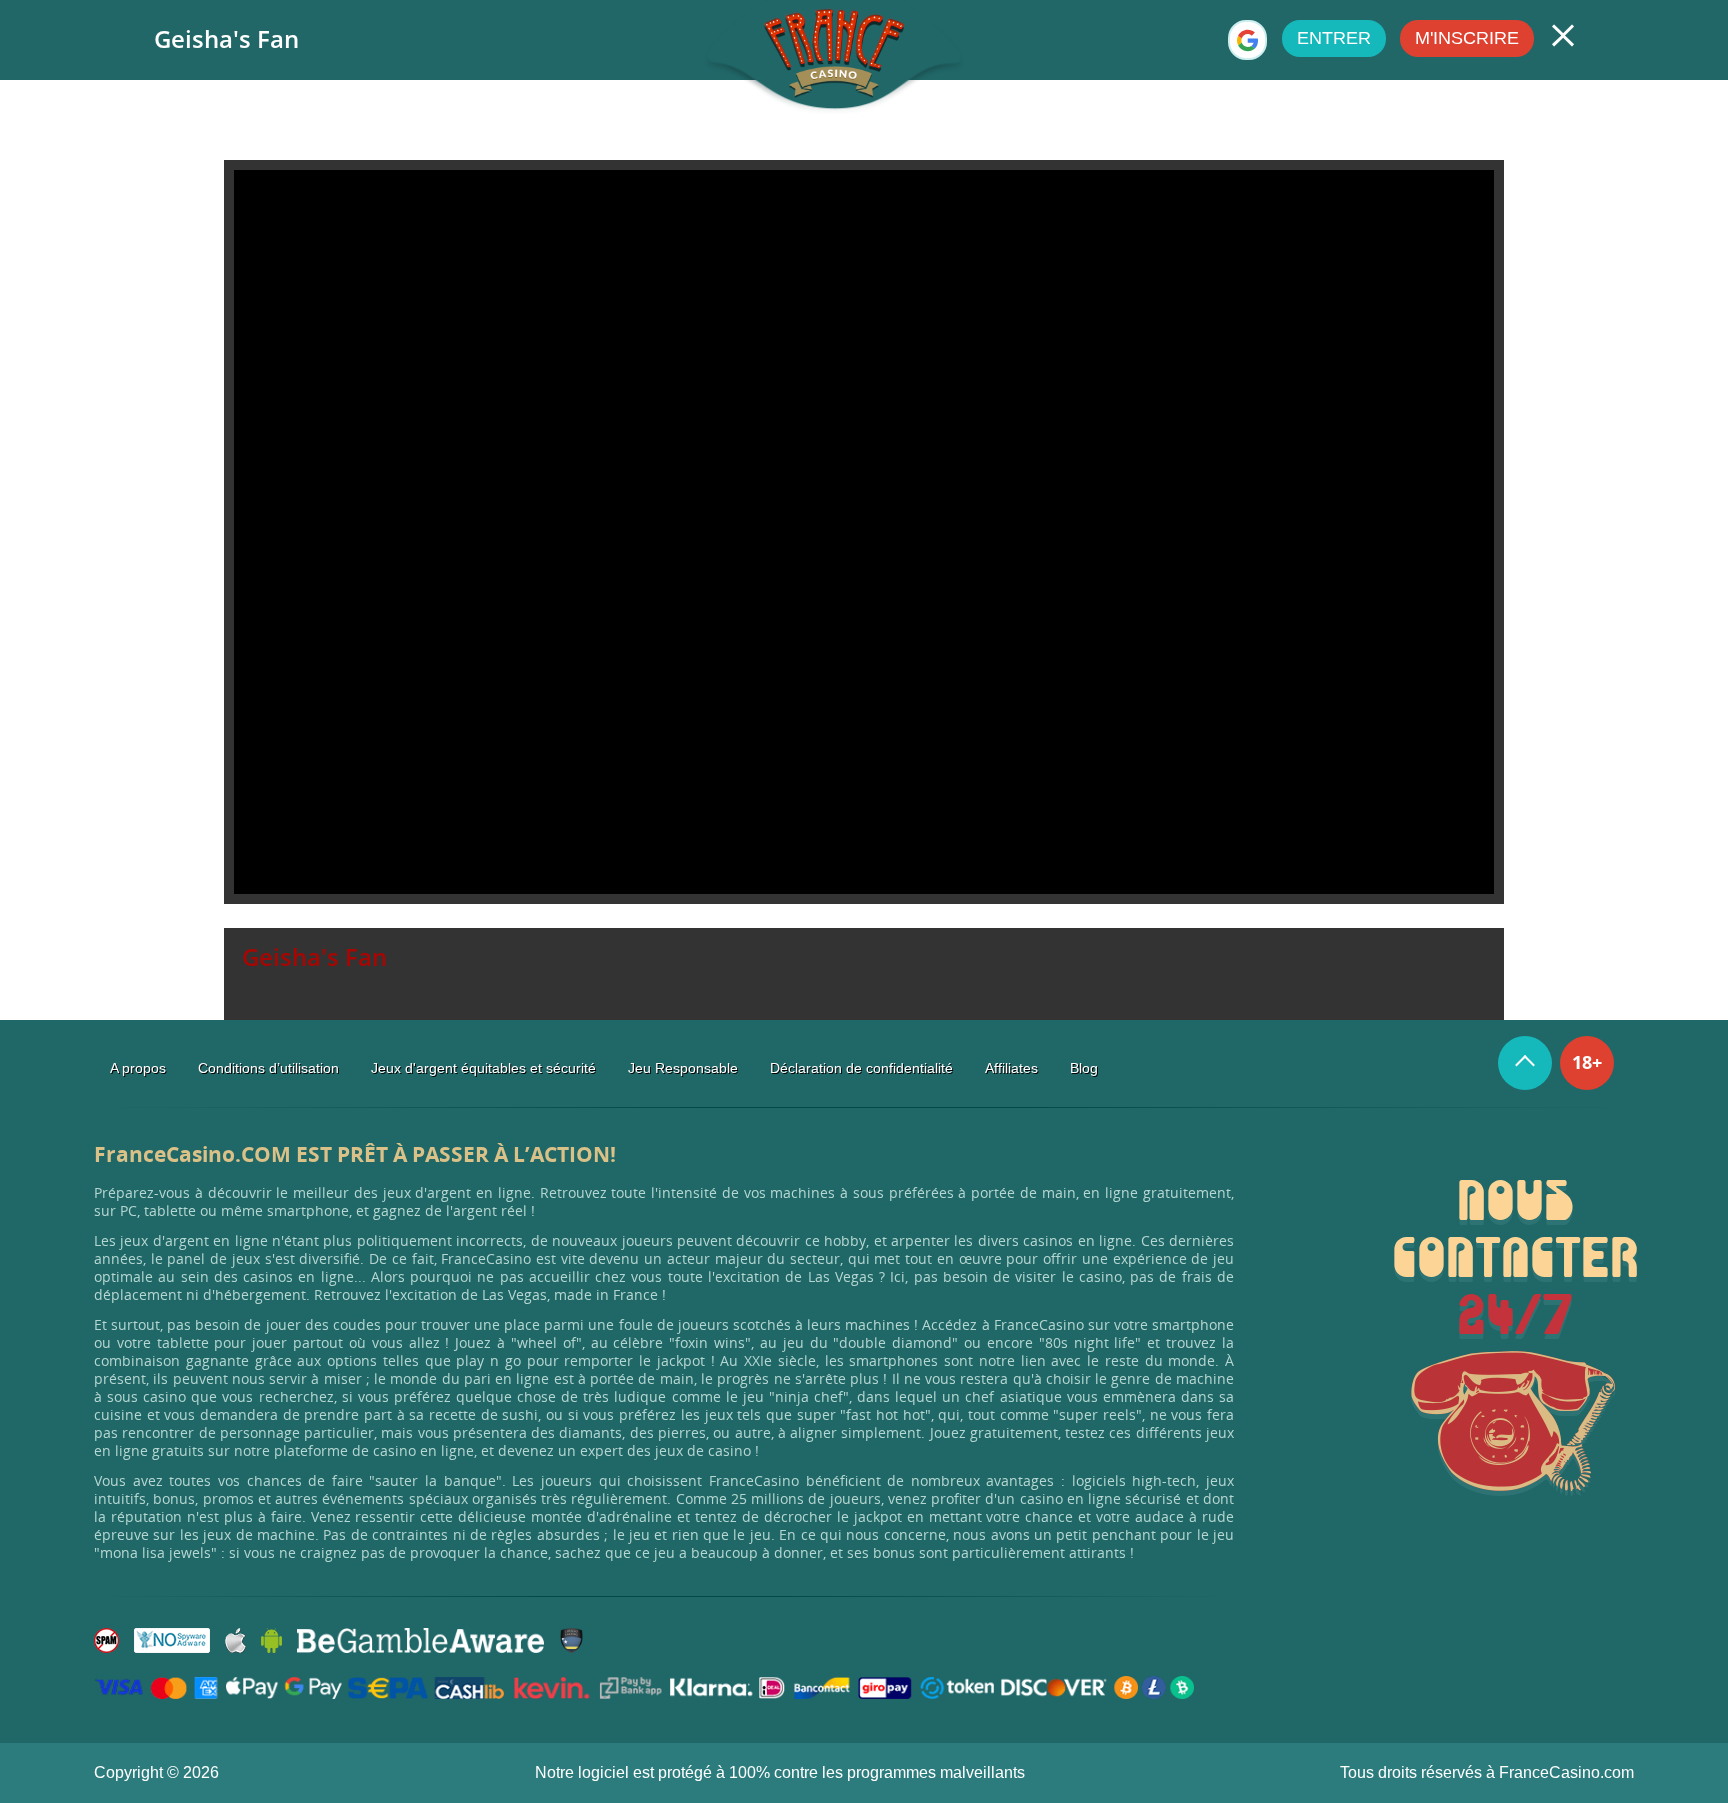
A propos (138, 1068)
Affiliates (1011, 1068)
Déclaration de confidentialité (861, 1068)
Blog (1084, 1068)
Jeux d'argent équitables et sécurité (483, 1068)
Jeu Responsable (683, 1068)
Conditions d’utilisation (268, 1068)
